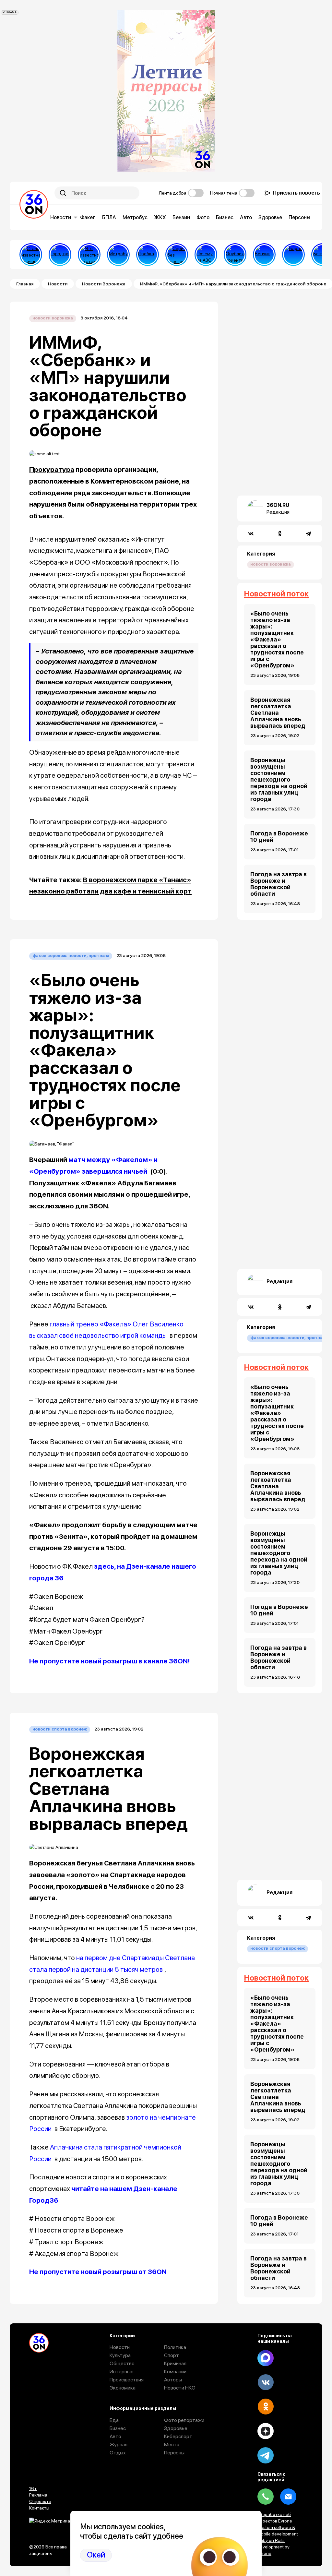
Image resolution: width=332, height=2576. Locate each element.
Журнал (119, 2444)
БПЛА (109, 217)
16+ (33, 2488)
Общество (122, 2363)
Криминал (175, 2363)
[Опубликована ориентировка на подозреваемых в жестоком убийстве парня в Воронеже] (235, 255)
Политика (175, 2347)
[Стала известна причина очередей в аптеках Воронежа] (31, 255)
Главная (25, 284)
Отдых (118, 2453)
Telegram (266, 2455)
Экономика (123, 2388)
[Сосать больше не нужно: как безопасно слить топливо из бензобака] (264, 255)
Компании (175, 2372)
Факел (88, 217)
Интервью (122, 2372)
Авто (246, 217)
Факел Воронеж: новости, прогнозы (71, 956)
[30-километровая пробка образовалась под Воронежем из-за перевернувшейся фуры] (148, 255)
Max (266, 2358)
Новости (61, 217)
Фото (203, 217)
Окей (96, 2555)
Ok (266, 2407)
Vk (266, 2382)
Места (172, 2444)
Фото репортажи (184, 2420)
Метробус (135, 217)
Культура (120, 2355)
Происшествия (127, 2380)
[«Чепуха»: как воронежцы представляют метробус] (118, 255)
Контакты (39, 2508)
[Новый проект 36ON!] (177, 255)
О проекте (40, 2501)
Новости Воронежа (104, 284)
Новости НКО (180, 2388)
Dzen (266, 2431)
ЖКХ (160, 217)
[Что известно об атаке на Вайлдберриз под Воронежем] (89, 255)
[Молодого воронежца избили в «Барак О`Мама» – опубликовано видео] (293, 255)
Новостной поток (276, 594)
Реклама (38, 2495)
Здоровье (270, 217)
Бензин (181, 217)
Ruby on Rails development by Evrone (273, 2547)
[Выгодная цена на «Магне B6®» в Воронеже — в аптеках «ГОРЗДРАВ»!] (60, 255)
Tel (266, 2497)
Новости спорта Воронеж (60, 1729)
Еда (114, 2420)
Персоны (299, 217)
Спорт (172, 2355)
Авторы (173, 2380)
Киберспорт (178, 2436)
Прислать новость (296, 193)
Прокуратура (52, 469)
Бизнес (225, 217)
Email (288, 2497)
